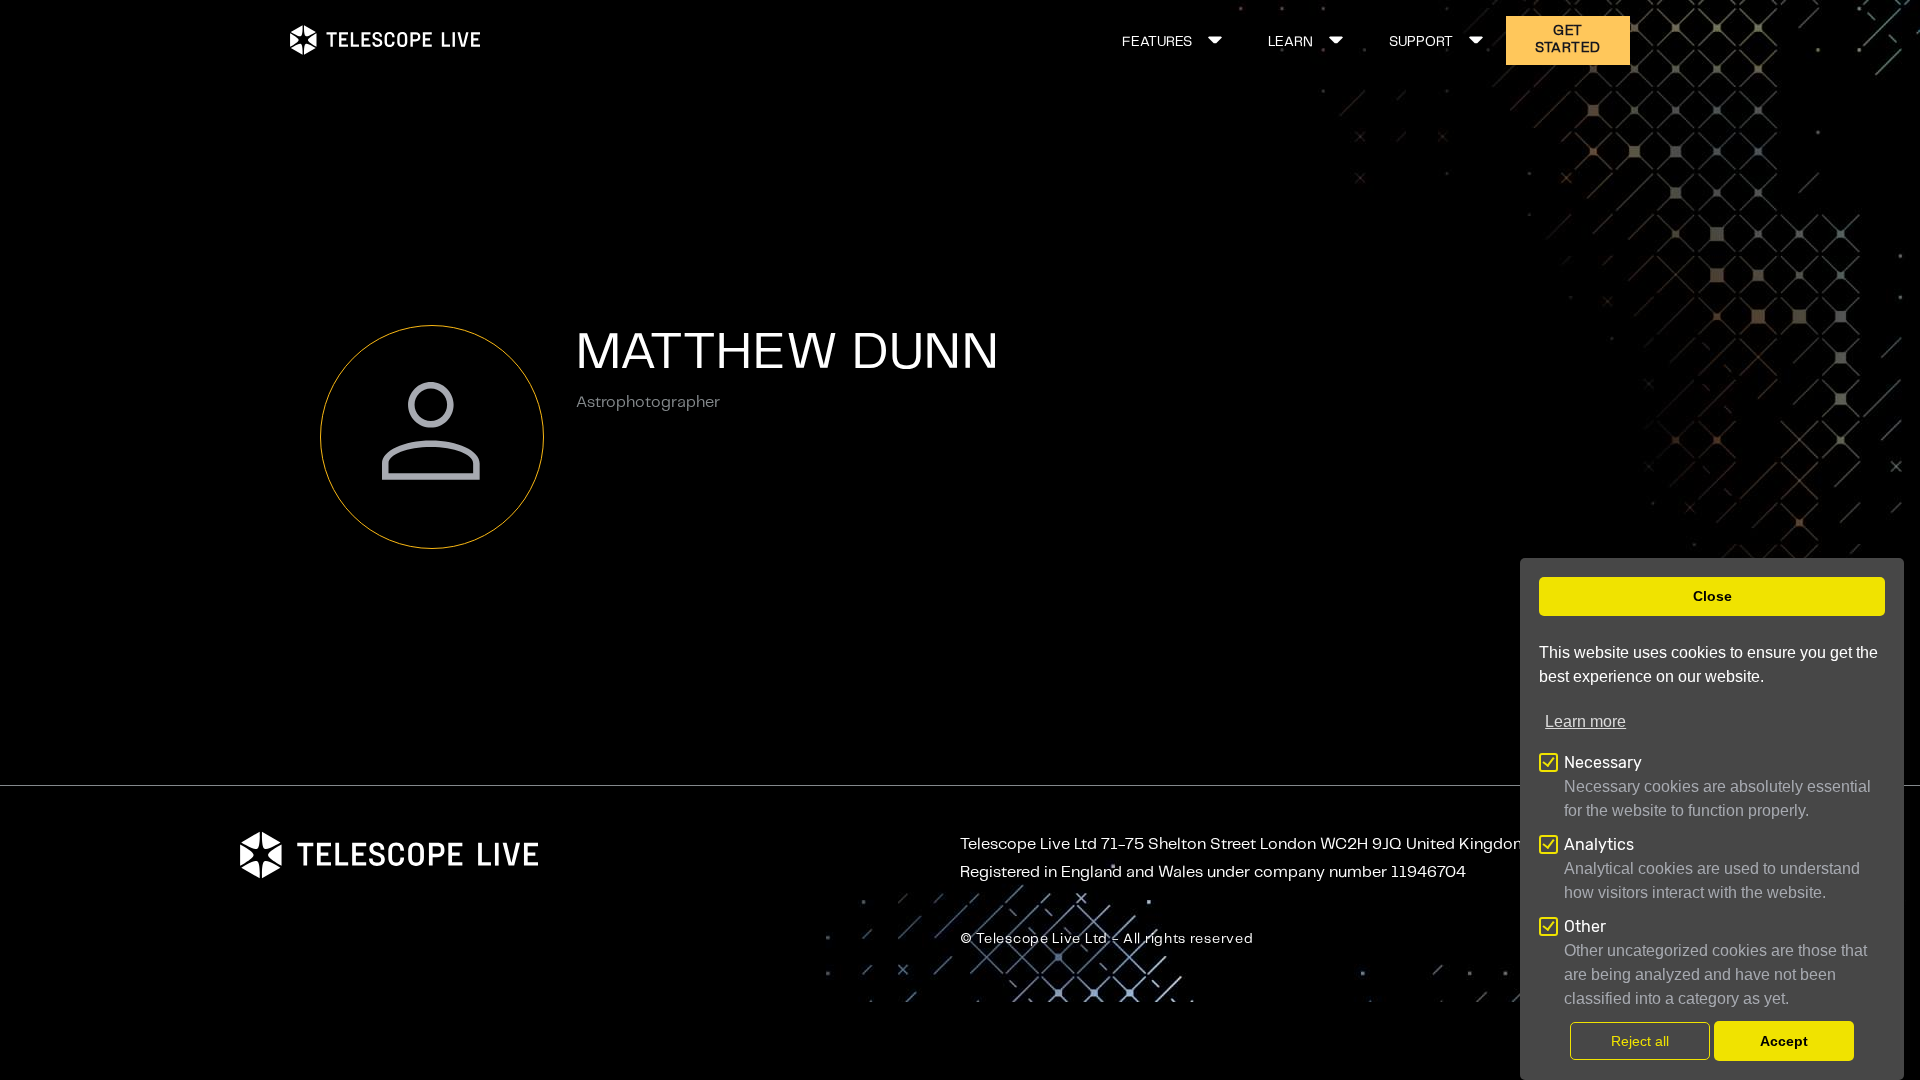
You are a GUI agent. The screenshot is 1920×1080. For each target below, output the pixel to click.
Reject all (1640, 1041)
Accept (1784, 1041)
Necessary (1603, 762)
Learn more (1585, 721)
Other (1585, 926)
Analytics (1599, 844)
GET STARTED (1568, 39)
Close (1712, 597)
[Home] (385, 40)
